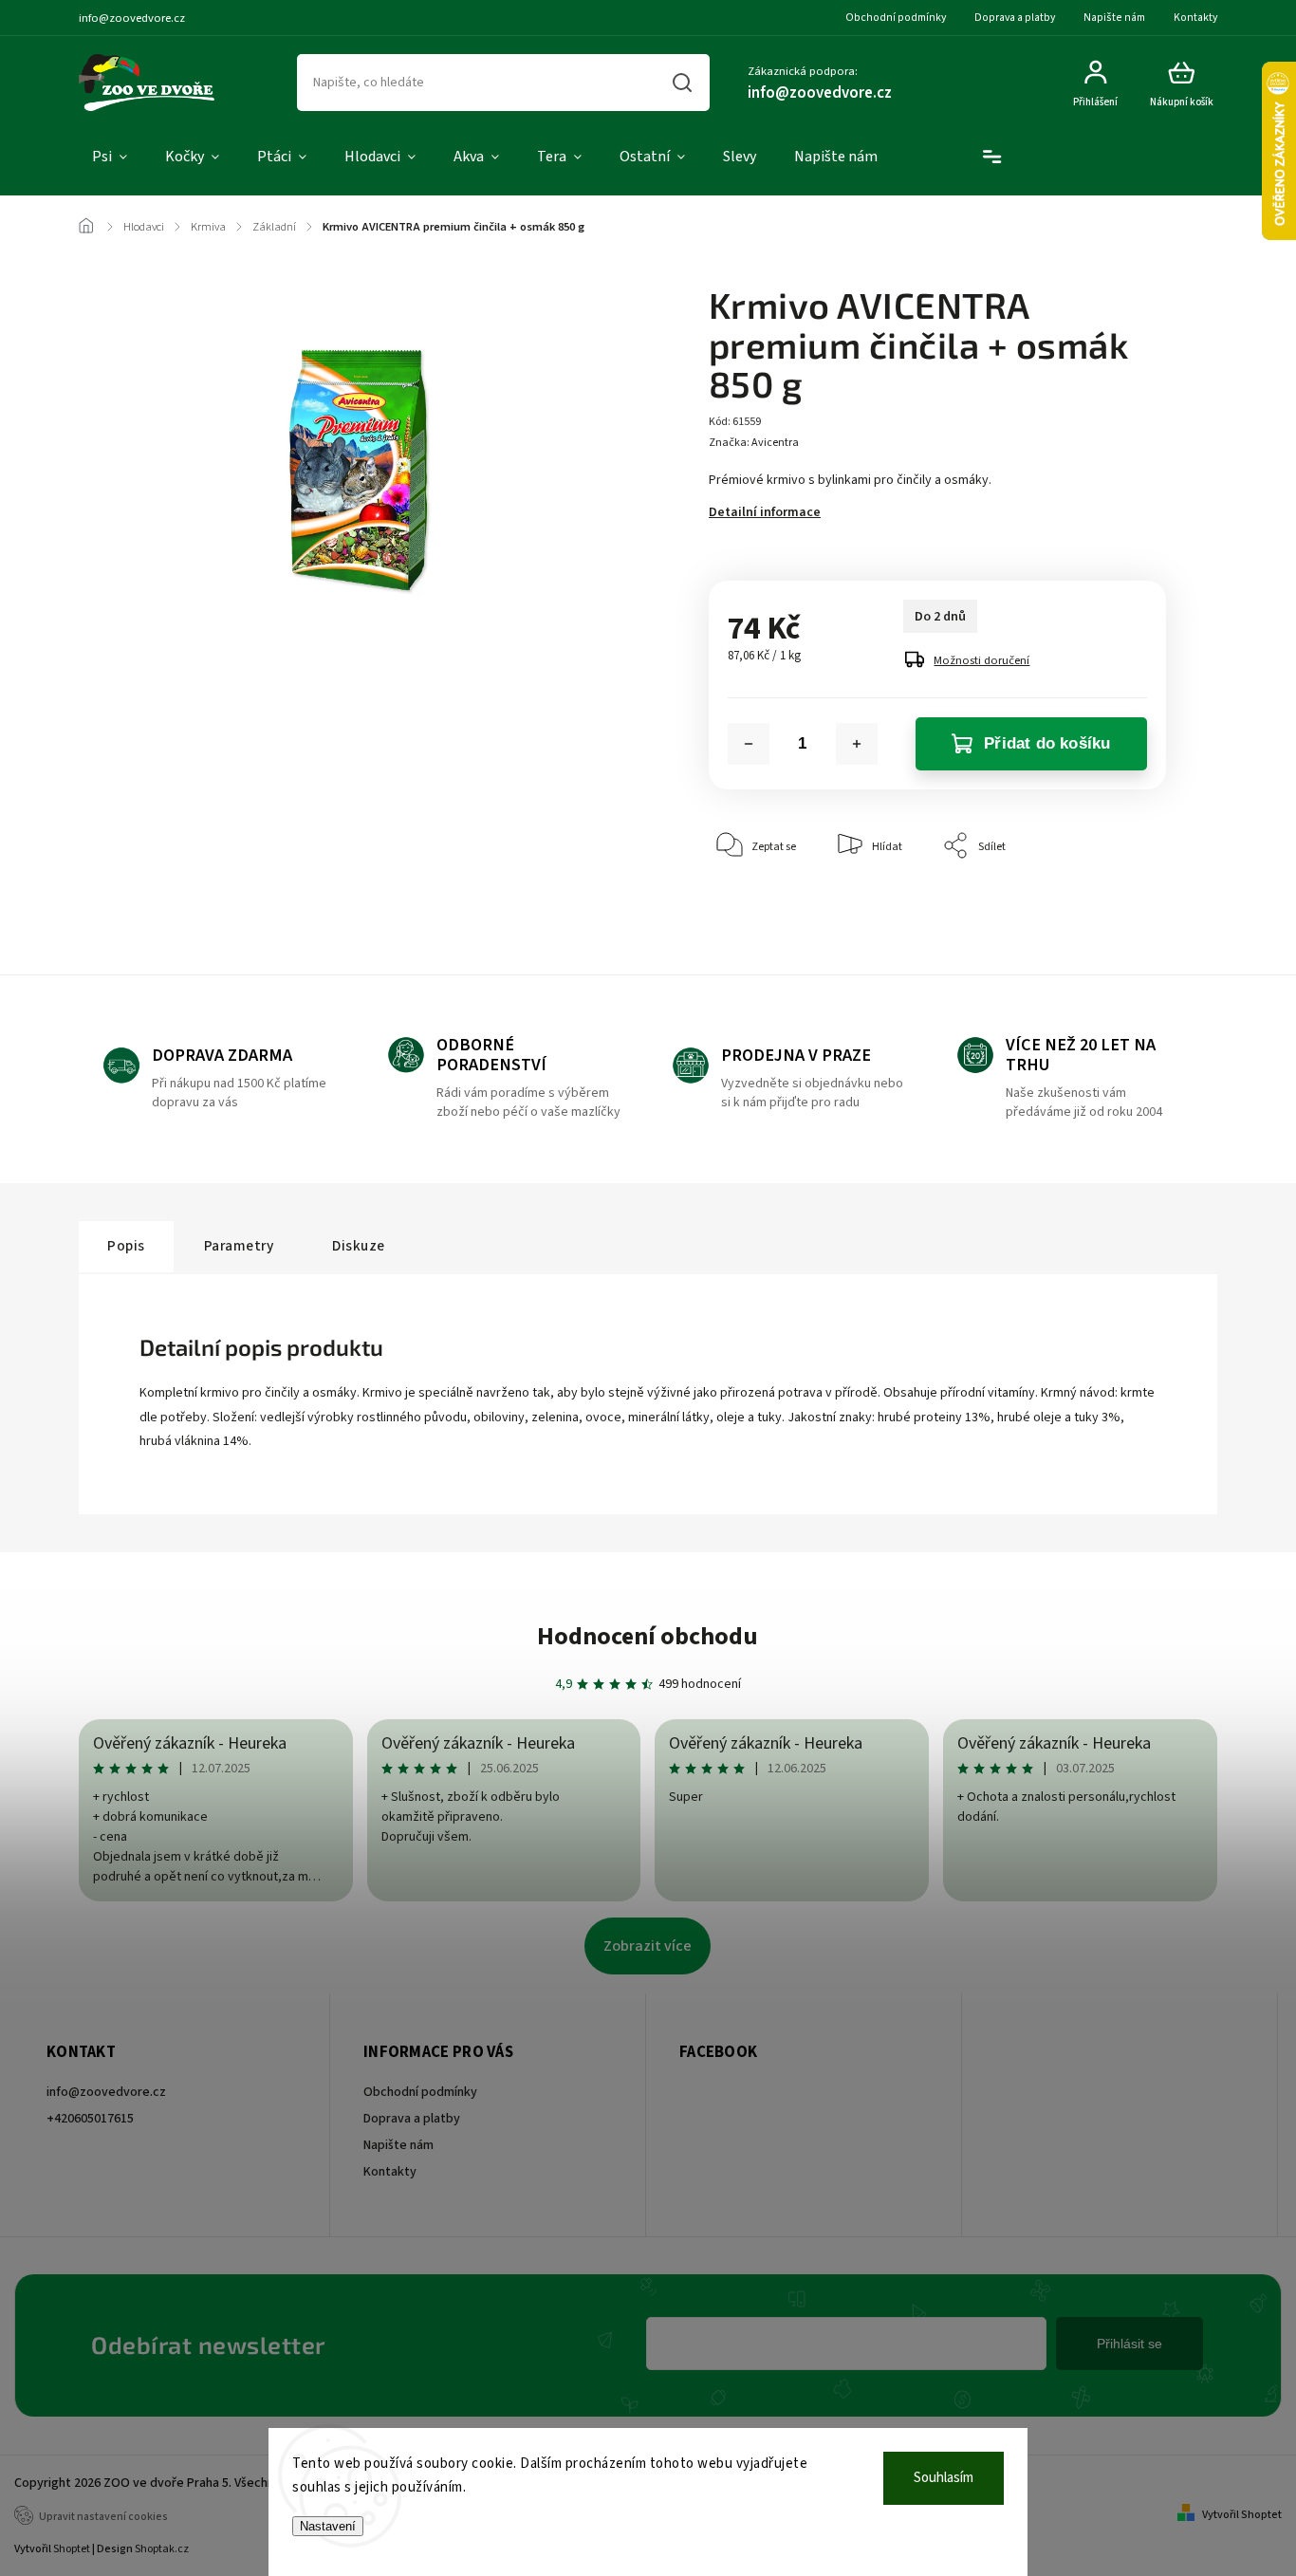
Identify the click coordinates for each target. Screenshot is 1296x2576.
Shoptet (72, 2549)
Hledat (681, 83)
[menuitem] (110, 158)
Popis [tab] (126, 1246)
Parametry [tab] (239, 1246)
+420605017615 (90, 2119)
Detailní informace (765, 512)
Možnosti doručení (981, 660)
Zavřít (1108, 904)
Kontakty (1195, 18)
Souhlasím (944, 2478)
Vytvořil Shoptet (1242, 2515)
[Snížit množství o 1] (749, 744)
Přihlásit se (1129, 2344)
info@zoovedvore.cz (106, 2092)
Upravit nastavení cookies (103, 2517)
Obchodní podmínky (896, 18)
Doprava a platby (1015, 18)
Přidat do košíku (1047, 743)
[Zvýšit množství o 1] (857, 744)
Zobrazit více (648, 1946)
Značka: (754, 443)
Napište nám (1114, 18)
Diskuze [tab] (359, 1246)
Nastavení (328, 2526)
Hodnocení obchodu (648, 1636)
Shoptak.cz (162, 2549)
